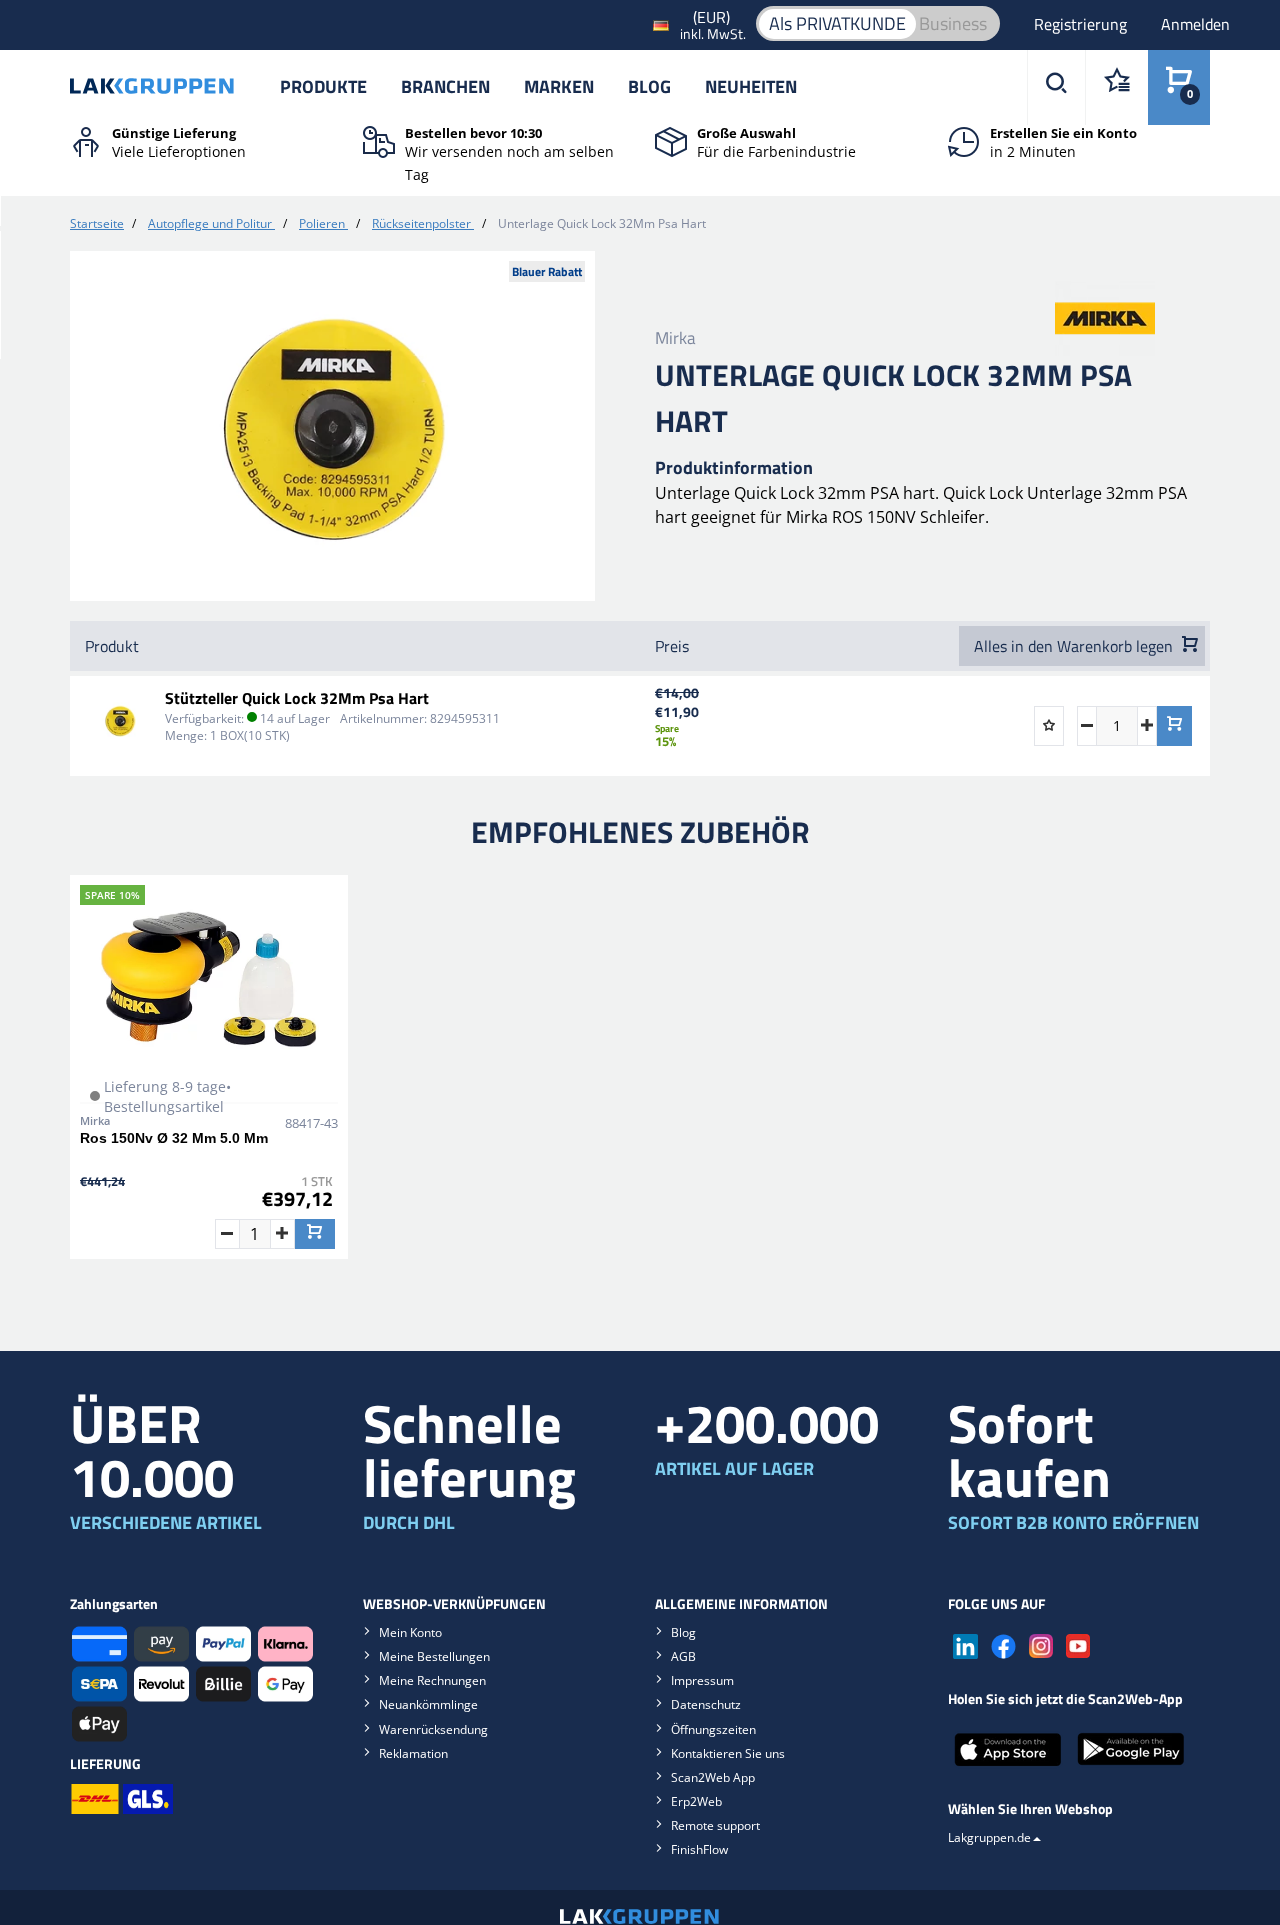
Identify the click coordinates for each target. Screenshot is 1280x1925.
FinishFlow (699, 1849)
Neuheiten (751, 86)
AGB (683, 1656)
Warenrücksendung (433, 1729)
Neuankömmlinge (428, 1704)
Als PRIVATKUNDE (837, 23)
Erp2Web (696, 1801)
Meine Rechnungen (432, 1680)
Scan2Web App (713, 1777)
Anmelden (1195, 24)
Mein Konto (410, 1632)
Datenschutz (706, 1704)
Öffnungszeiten (713, 1729)
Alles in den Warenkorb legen (1075, 646)
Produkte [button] (323, 86)
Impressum (702, 1680)
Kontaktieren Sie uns (728, 1753)
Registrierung (1082, 24)
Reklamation (413, 1753)
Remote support (715, 1825)
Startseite (97, 223)
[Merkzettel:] (1116, 87)
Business (953, 23)
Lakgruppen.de (989, 1837)
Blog (649, 86)
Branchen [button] (445, 86)
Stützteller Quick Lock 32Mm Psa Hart (297, 698)
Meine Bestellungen (434, 1656)
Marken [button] (559, 86)
